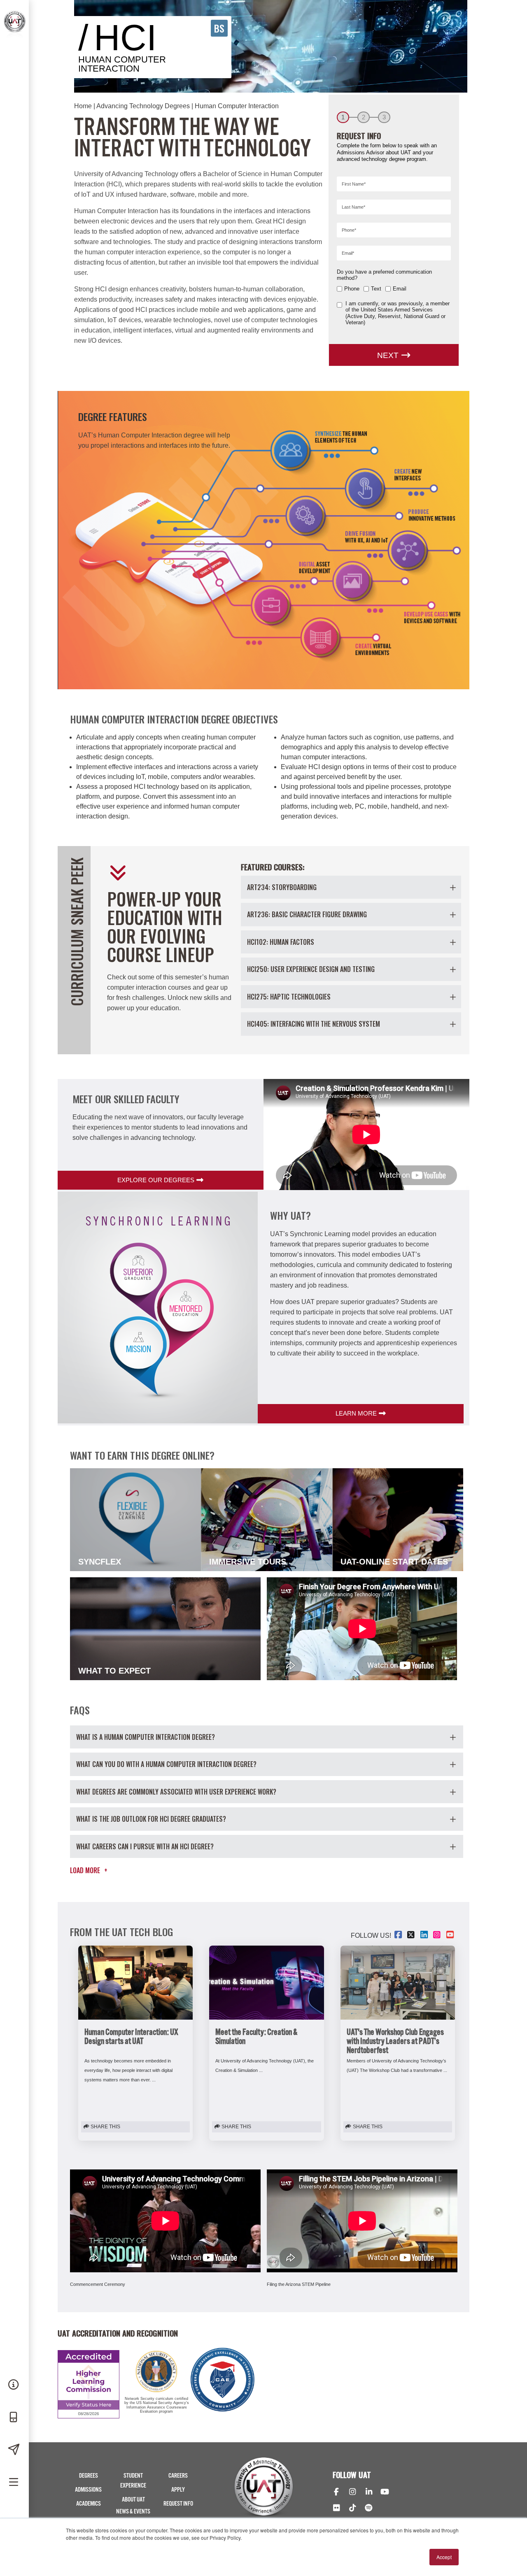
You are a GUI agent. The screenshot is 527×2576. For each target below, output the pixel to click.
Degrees (89, 2476)
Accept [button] (444, 2557)
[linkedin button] (425, 1935)
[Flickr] (336, 2509)
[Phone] (14, 2418)
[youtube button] (451, 1935)
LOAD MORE (89, 1870)
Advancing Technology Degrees (143, 106)
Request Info (178, 2504)
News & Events (133, 2512)
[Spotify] (369, 2509)
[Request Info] (14, 2385)
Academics (89, 2504)
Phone (352, 289)
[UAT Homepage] (13, 20)
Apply (178, 2490)
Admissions (88, 2490)
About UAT (133, 2500)
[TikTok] (352, 2509)
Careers (178, 2476)
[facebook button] (399, 1935)
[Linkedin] (369, 2492)
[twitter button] (412, 1935)
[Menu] (14, 2483)
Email (400, 289)
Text (376, 289)
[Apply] (14, 2450)
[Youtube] (385, 2492)
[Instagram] (352, 2492)
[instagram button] (438, 1935)
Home (83, 106)
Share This (105, 2127)
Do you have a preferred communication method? (384, 275)
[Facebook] (336, 2492)
